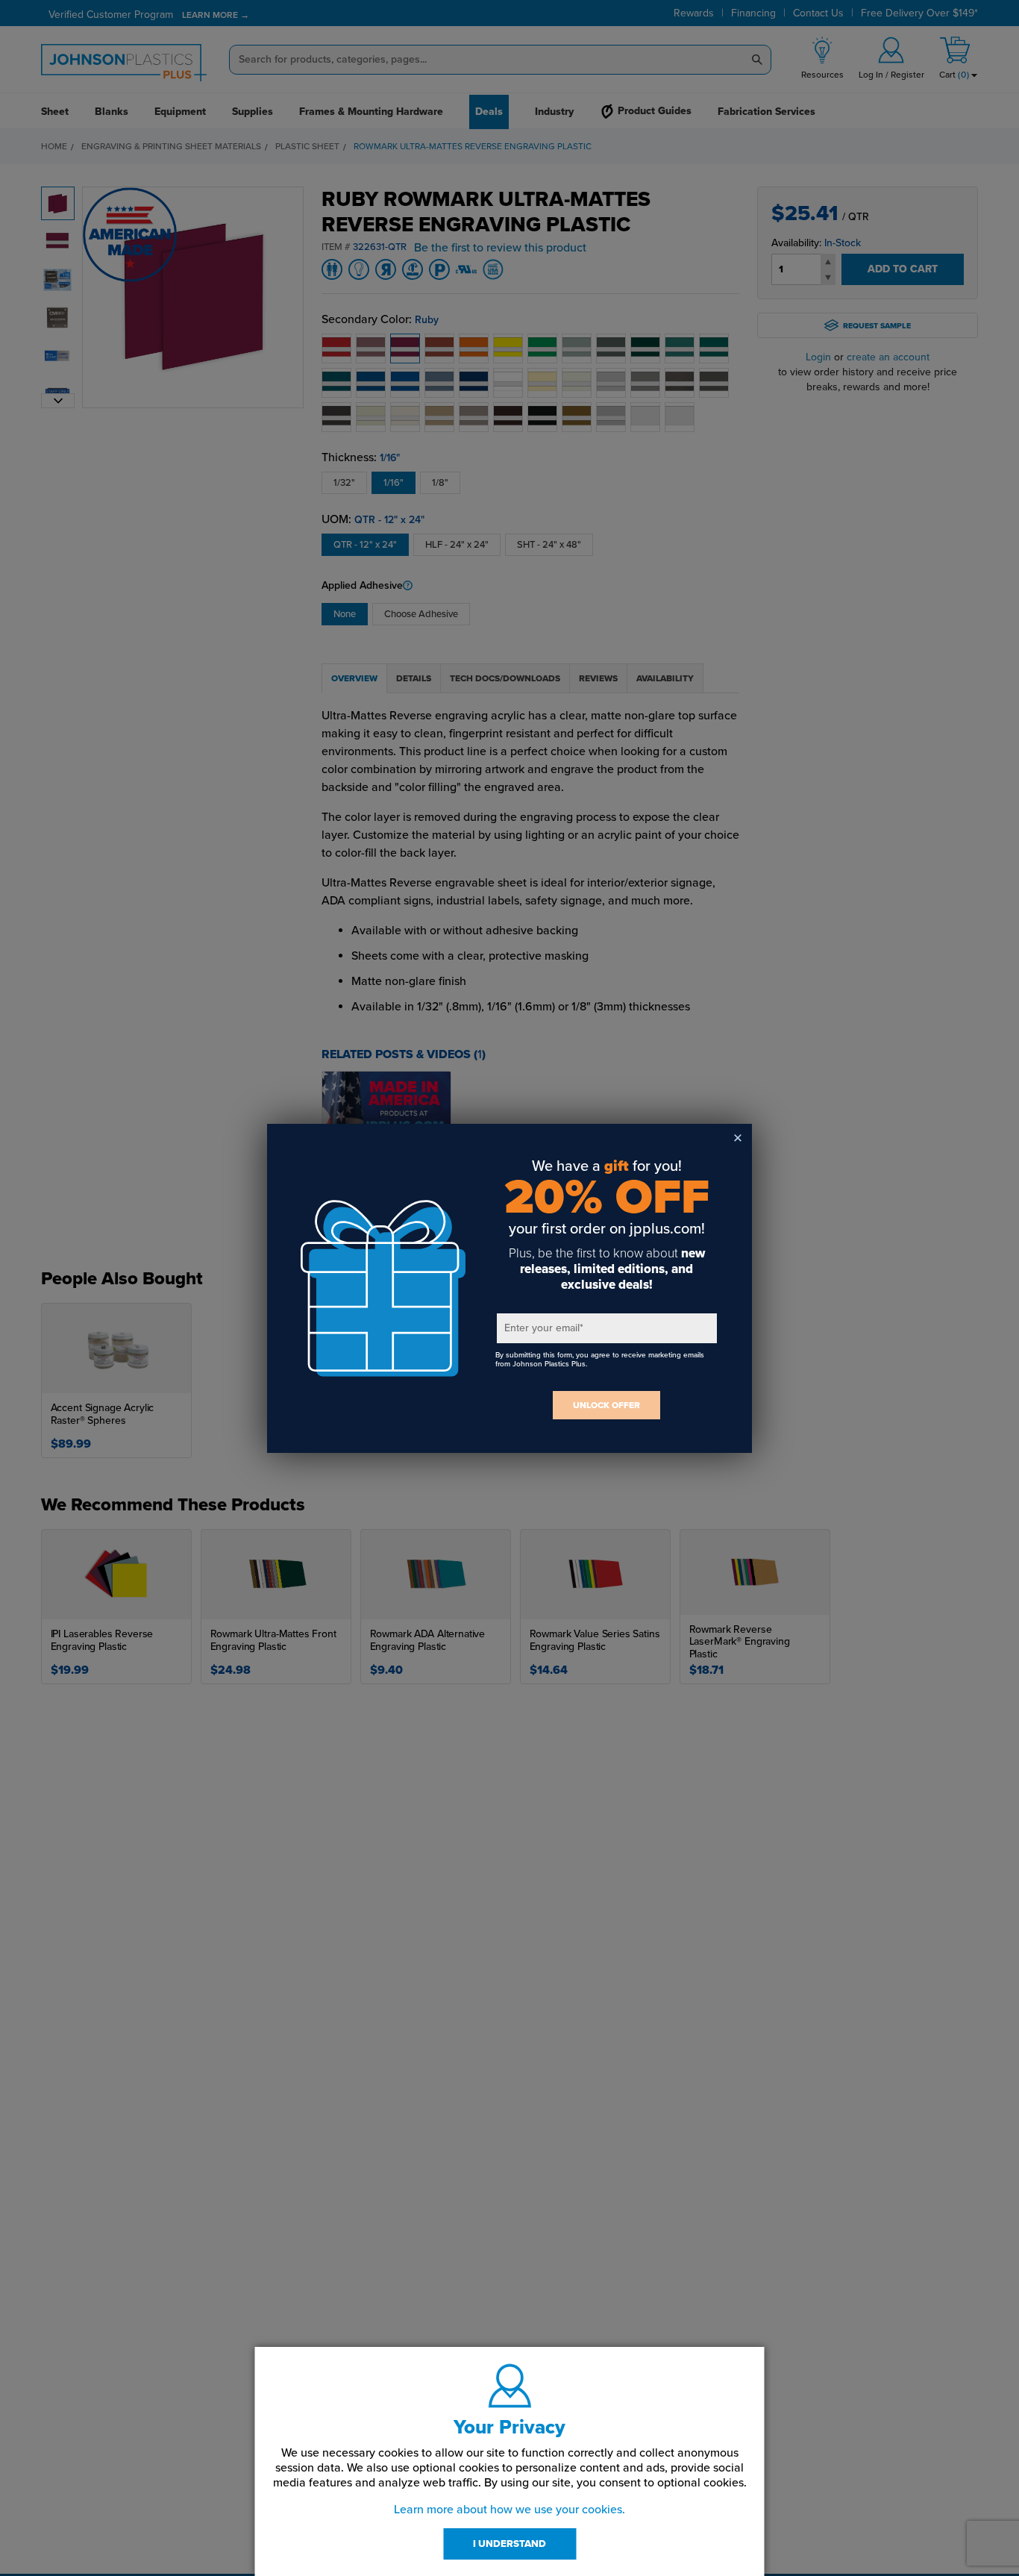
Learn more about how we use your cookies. (509, 2510)
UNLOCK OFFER (606, 1405)
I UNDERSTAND (509, 2544)
